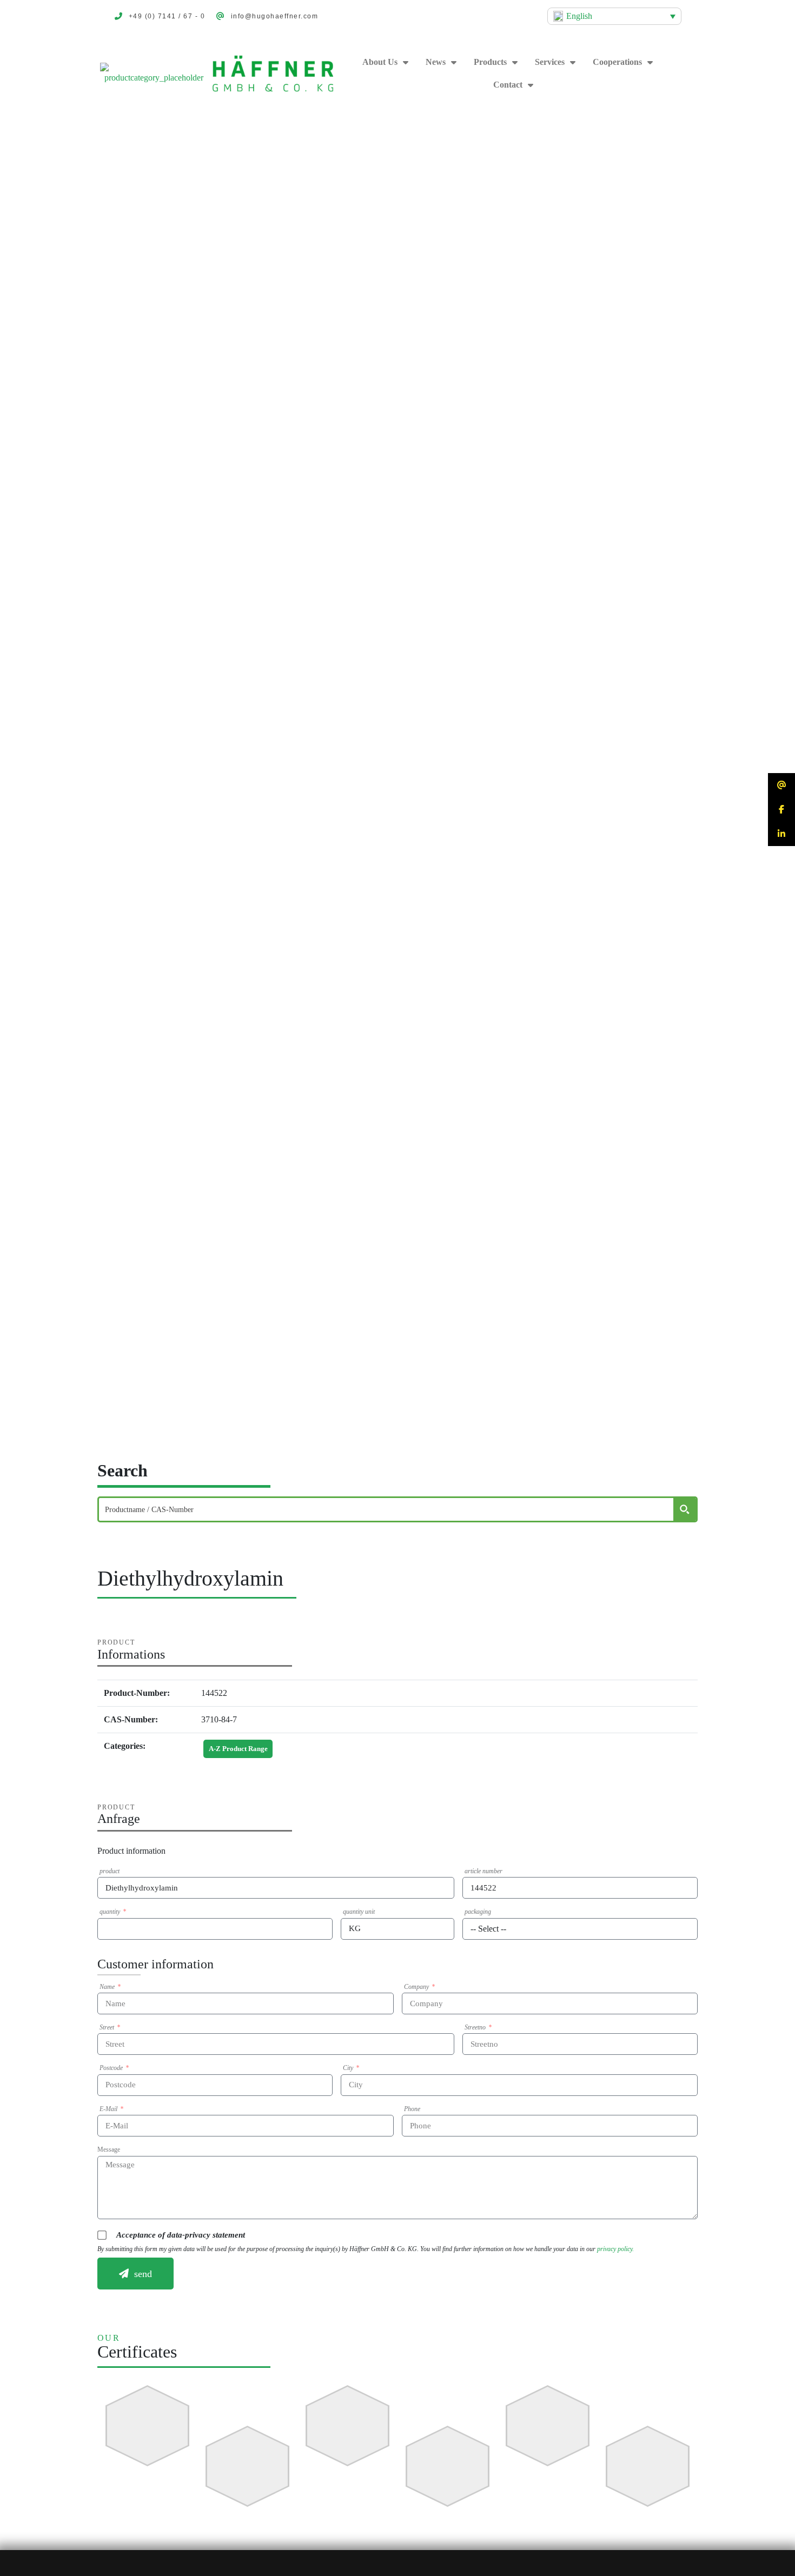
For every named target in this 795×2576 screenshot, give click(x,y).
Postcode (112, 2068)
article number (483, 1871)
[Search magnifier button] (685, 1509)
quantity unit (359, 1912)
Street (108, 2027)
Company (417, 1987)
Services (550, 62)
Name (108, 1987)
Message (109, 2149)
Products (490, 62)
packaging (478, 1912)
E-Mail (109, 2109)
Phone (412, 2109)
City (349, 2068)
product (110, 1871)
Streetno (476, 2027)
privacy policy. (615, 2249)
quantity (111, 1912)
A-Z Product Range (238, 1749)
